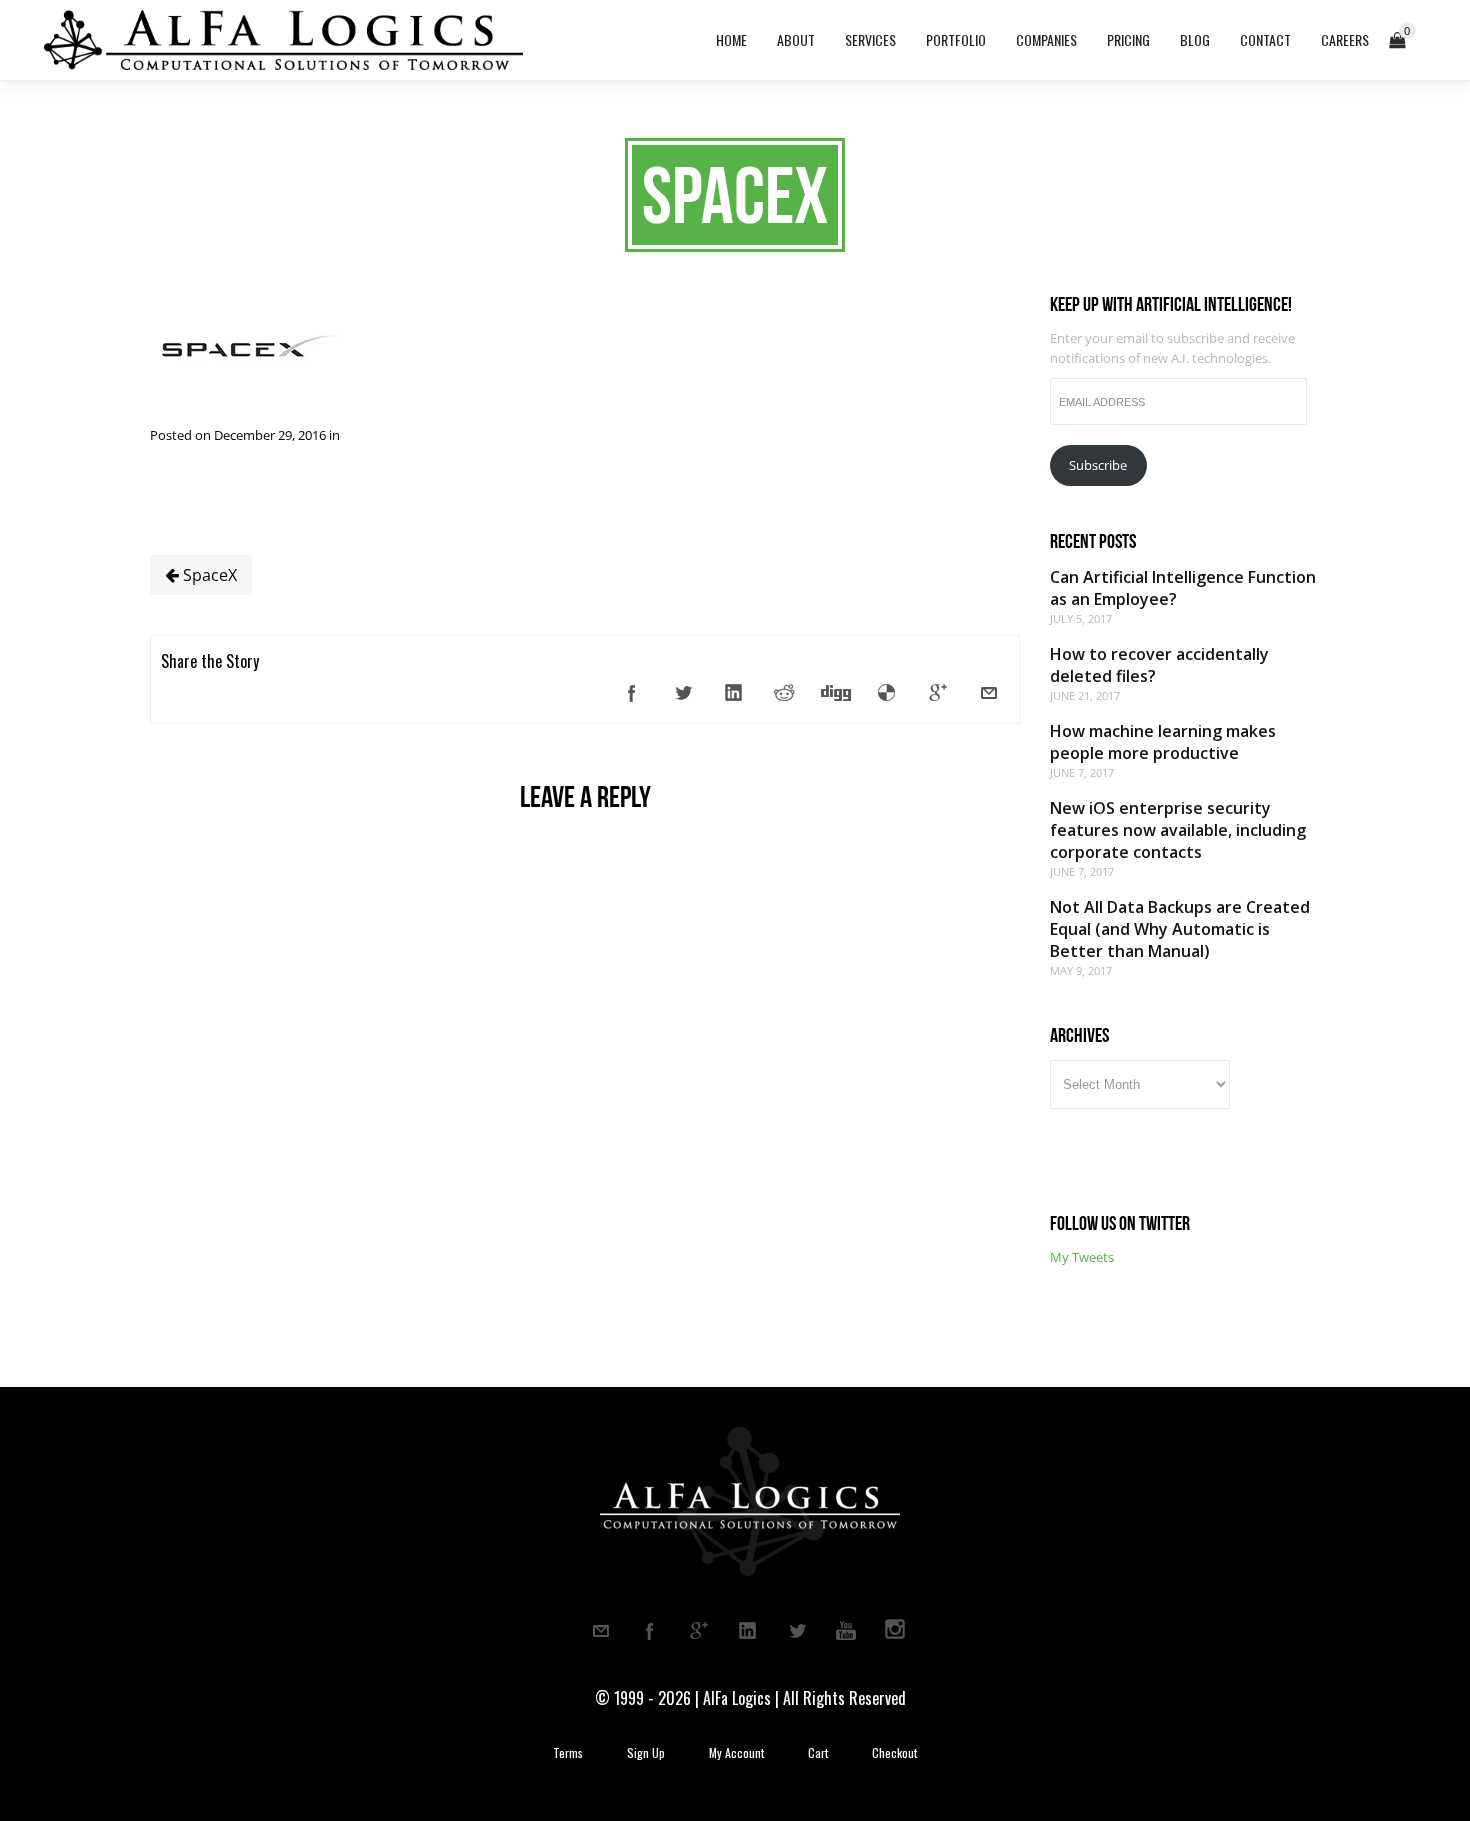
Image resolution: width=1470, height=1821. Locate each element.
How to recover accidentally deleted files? (1159, 665)
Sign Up (646, 1753)
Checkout (894, 1753)
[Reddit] (785, 693)
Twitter (797, 1631)
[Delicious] (887, 693)
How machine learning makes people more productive (1163, 742)
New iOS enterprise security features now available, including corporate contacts (1178, 830)
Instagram (895, 1631)
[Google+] (938, 693)
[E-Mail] (989, 693)
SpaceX (208, 575)
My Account (736, 1753)
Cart (818, 1753)
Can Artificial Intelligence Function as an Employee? (1183, 588)
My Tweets (1082, 1257)
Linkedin (748, 1631)
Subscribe (1098, 465)
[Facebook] (632, 693)
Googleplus (699, 1631)
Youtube (846, 1631)
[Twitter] (683, 693)
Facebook (650, 1631)
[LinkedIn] (734, 693)
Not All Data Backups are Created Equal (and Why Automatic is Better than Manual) (1180, 929)
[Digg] (836, 693)
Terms (568, 1753)
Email (601, 1631)
